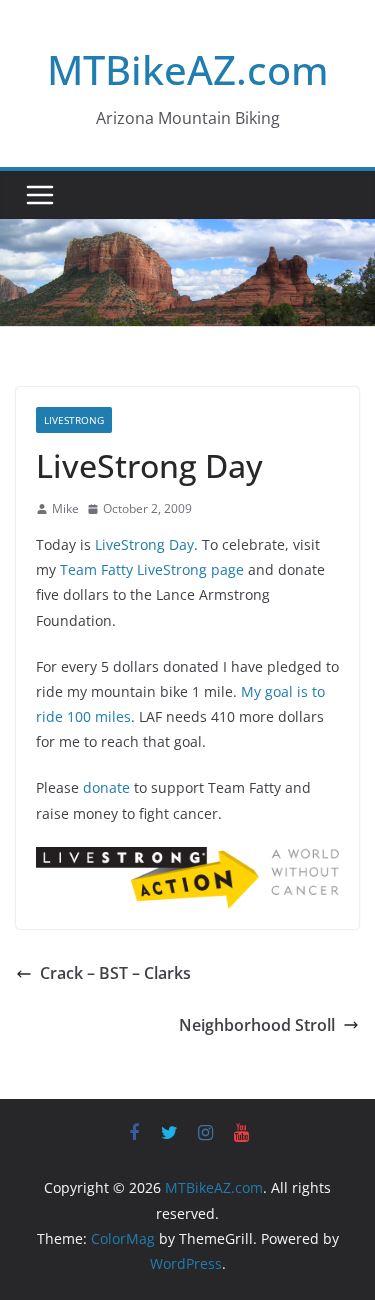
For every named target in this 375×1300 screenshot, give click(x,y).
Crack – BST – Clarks (115, 973)
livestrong (74, 420)
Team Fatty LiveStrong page (152, 569)
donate (106, 787)
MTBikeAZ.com (188, 69)
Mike (65, 508)
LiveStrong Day (144, 544)
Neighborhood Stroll (257, 1025)
